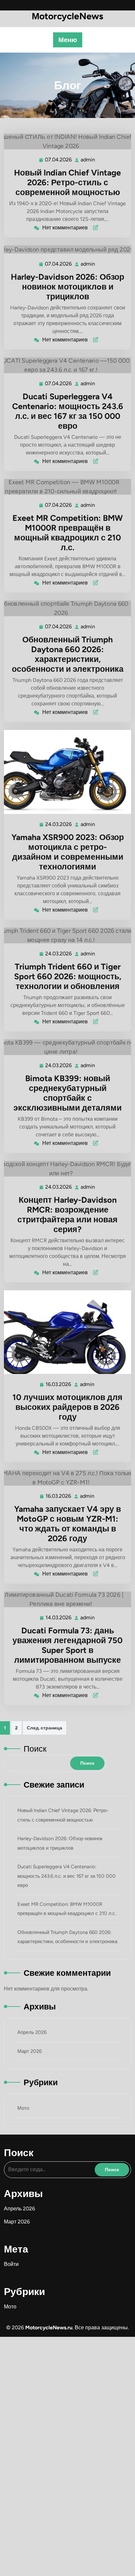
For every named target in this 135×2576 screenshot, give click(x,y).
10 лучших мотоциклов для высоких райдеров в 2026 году (67, 1407)
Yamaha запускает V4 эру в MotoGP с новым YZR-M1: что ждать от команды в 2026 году (67, 1524)
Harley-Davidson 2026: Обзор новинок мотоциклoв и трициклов (67, 287)
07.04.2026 (59, 160)
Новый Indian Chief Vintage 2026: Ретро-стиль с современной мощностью (67, 182)
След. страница (45, 1728)
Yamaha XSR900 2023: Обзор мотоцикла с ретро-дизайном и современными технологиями (68, 852)
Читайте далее (65, 141)
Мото (23, 2108)
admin (88, 160)
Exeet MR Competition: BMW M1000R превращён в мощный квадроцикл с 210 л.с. (68, 533)
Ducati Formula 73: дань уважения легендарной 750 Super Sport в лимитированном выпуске (67, 1645)
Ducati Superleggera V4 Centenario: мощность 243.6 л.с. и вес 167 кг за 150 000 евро (68, 411)
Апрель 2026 (32, 2032)
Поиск (35, 1749)
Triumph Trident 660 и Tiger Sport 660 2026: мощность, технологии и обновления (68, 976)
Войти (11, 2264)
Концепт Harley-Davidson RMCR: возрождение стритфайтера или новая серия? (67, 1214)
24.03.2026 (59, 824)
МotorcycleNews (67, 16)
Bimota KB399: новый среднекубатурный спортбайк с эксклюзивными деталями (67, 1093)
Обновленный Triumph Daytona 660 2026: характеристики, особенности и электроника (68, 654)
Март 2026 (29, 2051)
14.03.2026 (59, 1618)
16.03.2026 (59, 1384)
